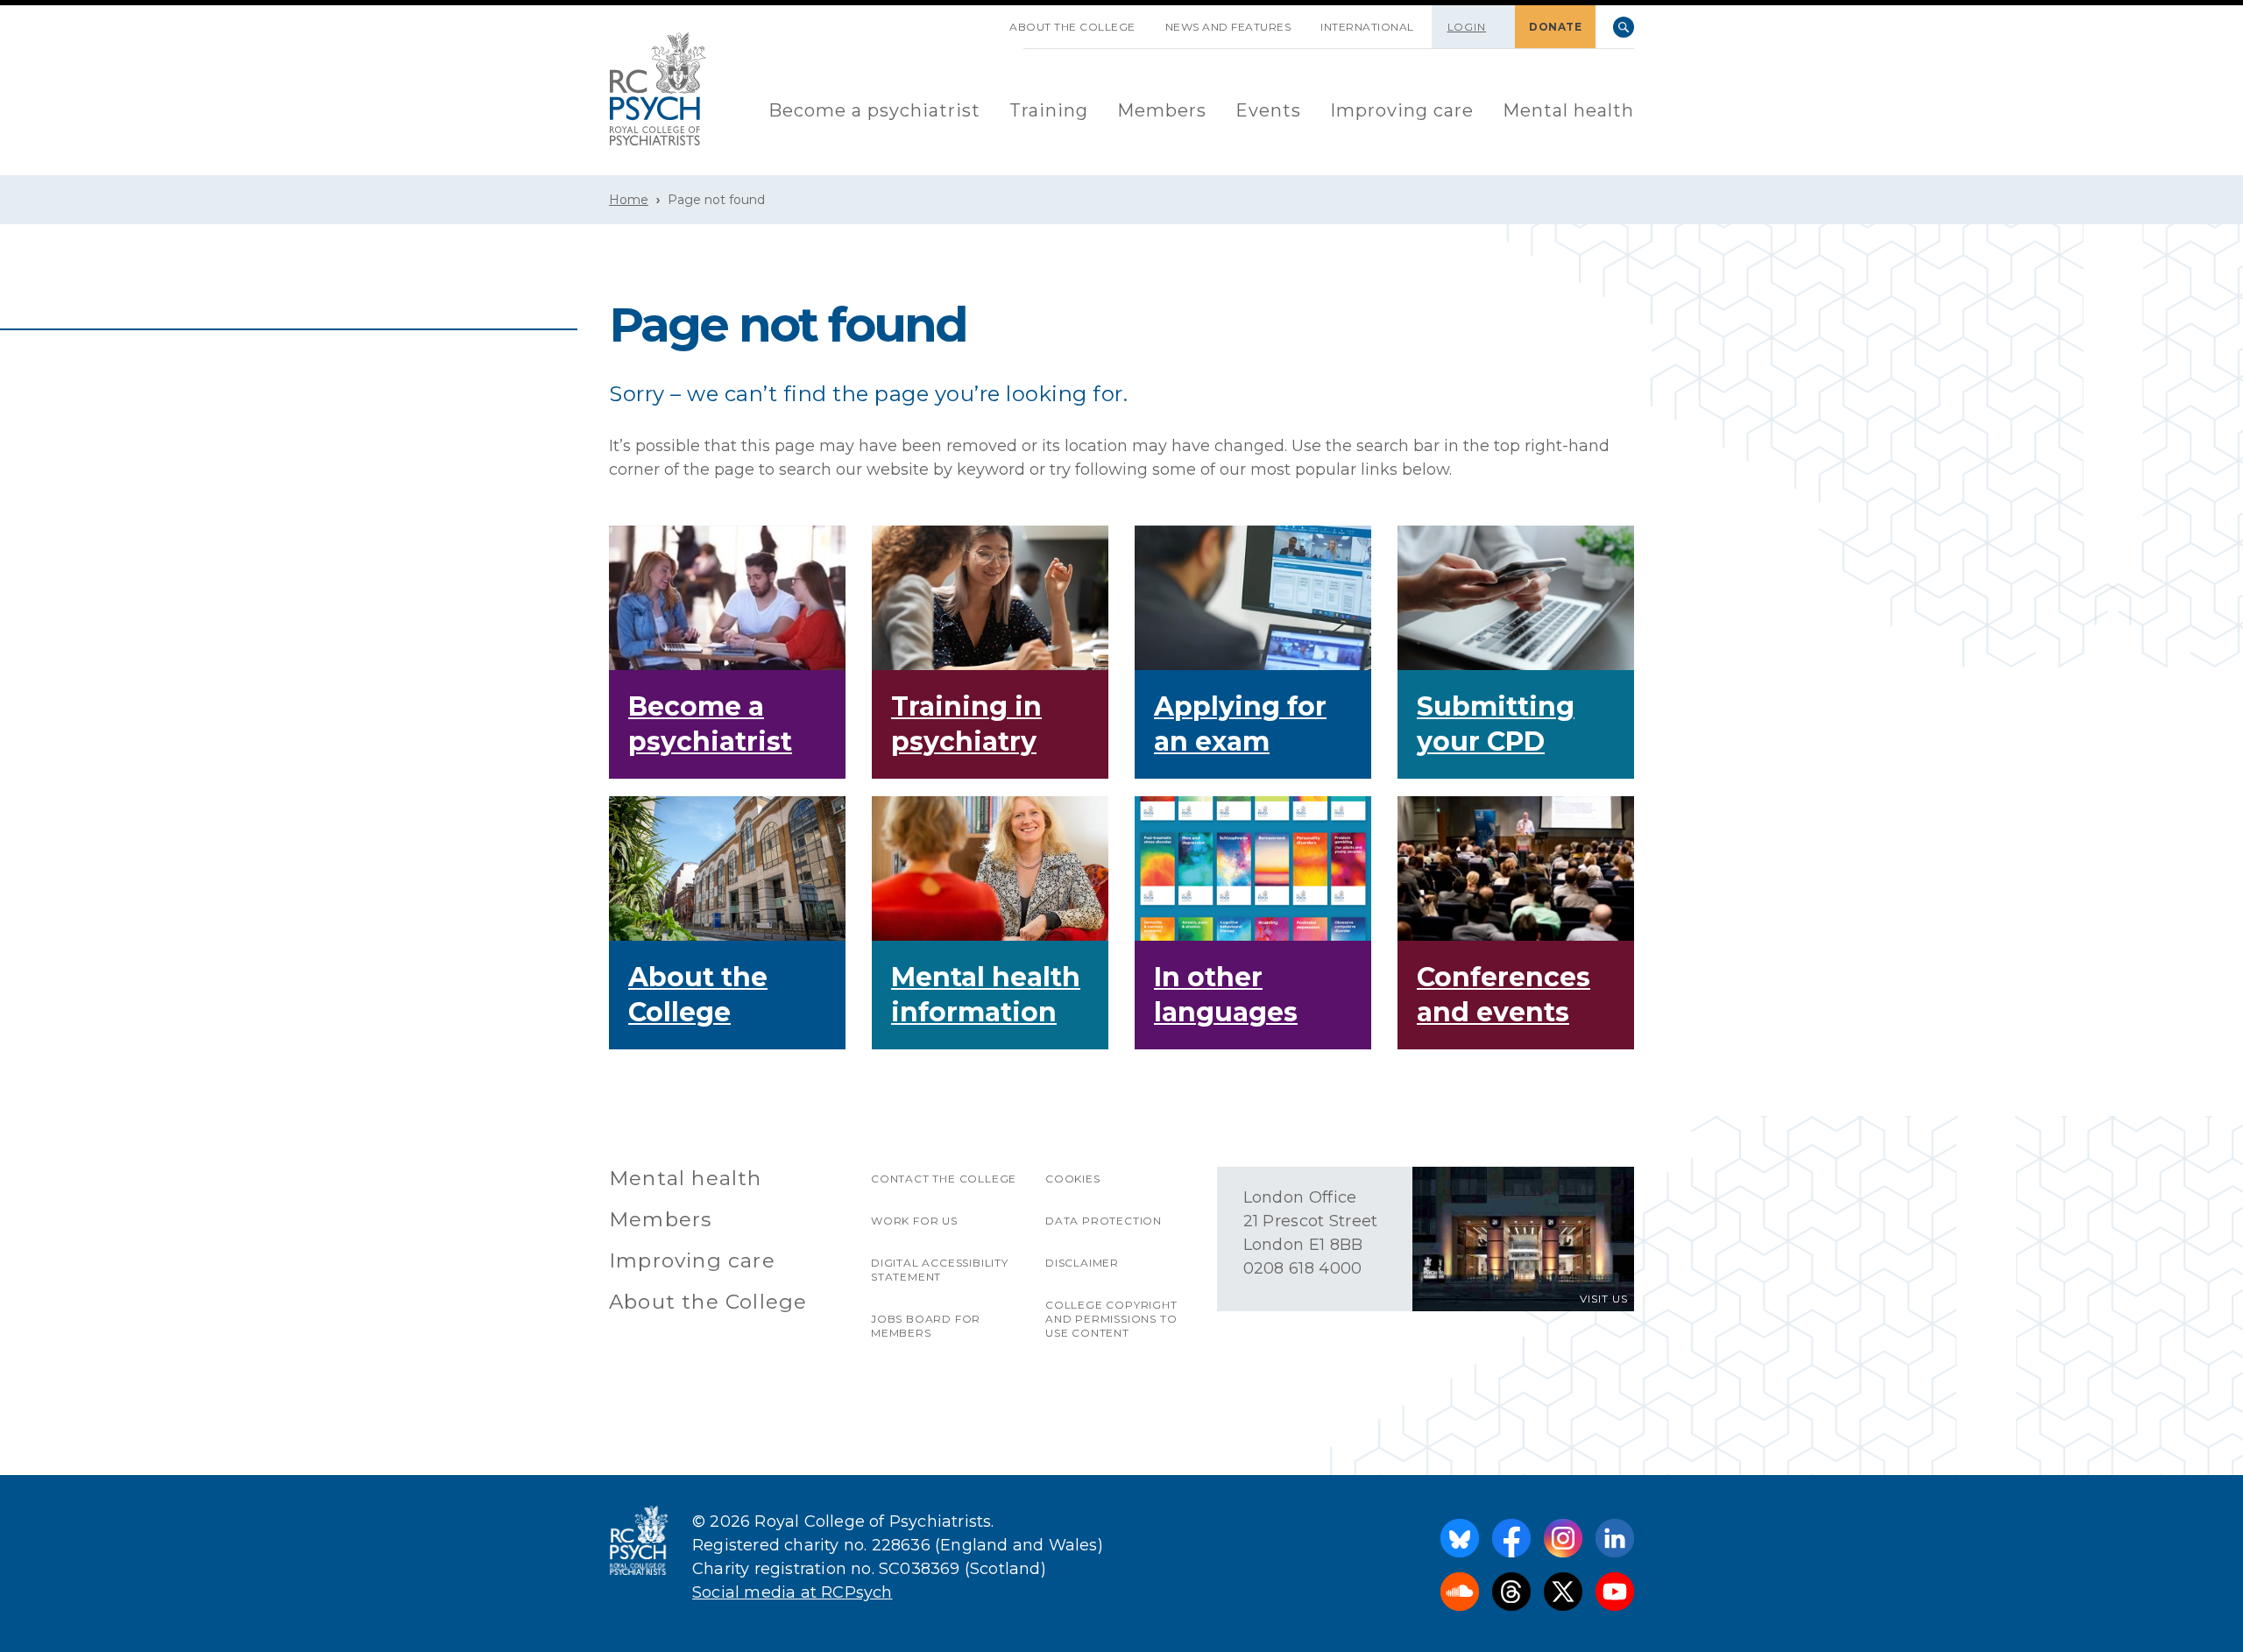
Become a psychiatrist (874, 110)
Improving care (1402, 110)
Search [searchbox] (1624, 27)
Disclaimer (1082, 1263)
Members (1162, 110)
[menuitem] (874, 112)
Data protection (1104, 1221)
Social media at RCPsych (792, 1592)
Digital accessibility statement (940, 1270)
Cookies (1073, 1179)
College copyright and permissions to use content (1111, 1319)
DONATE (1555, 27)
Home (629, 200)
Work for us (914, 1221)
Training (1049, 110)
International (1367, 27)
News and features (1228, 27)
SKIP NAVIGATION (980, 20)
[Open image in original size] (658, 89)
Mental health (1568, 110)
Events (1268, 110)
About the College (1072, 27)
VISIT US (1604, 1299)
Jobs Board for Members (926, 1326)
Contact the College (944, 1179)
